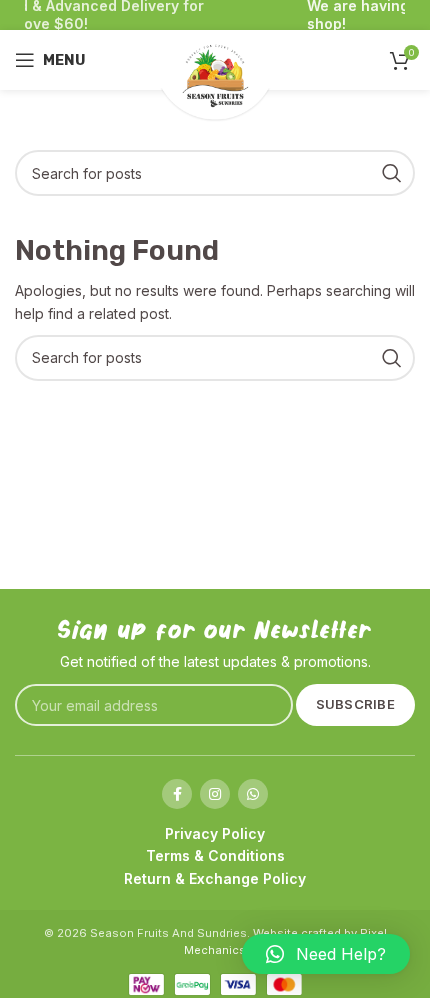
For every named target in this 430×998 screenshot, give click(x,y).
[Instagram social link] (215, 794)
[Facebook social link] (177, 794)
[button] (326, 954)
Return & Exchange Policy (215, 878)
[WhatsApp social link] (253, 794)
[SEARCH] (392, 173)
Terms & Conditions (215, 855)
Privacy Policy (215, 833)
